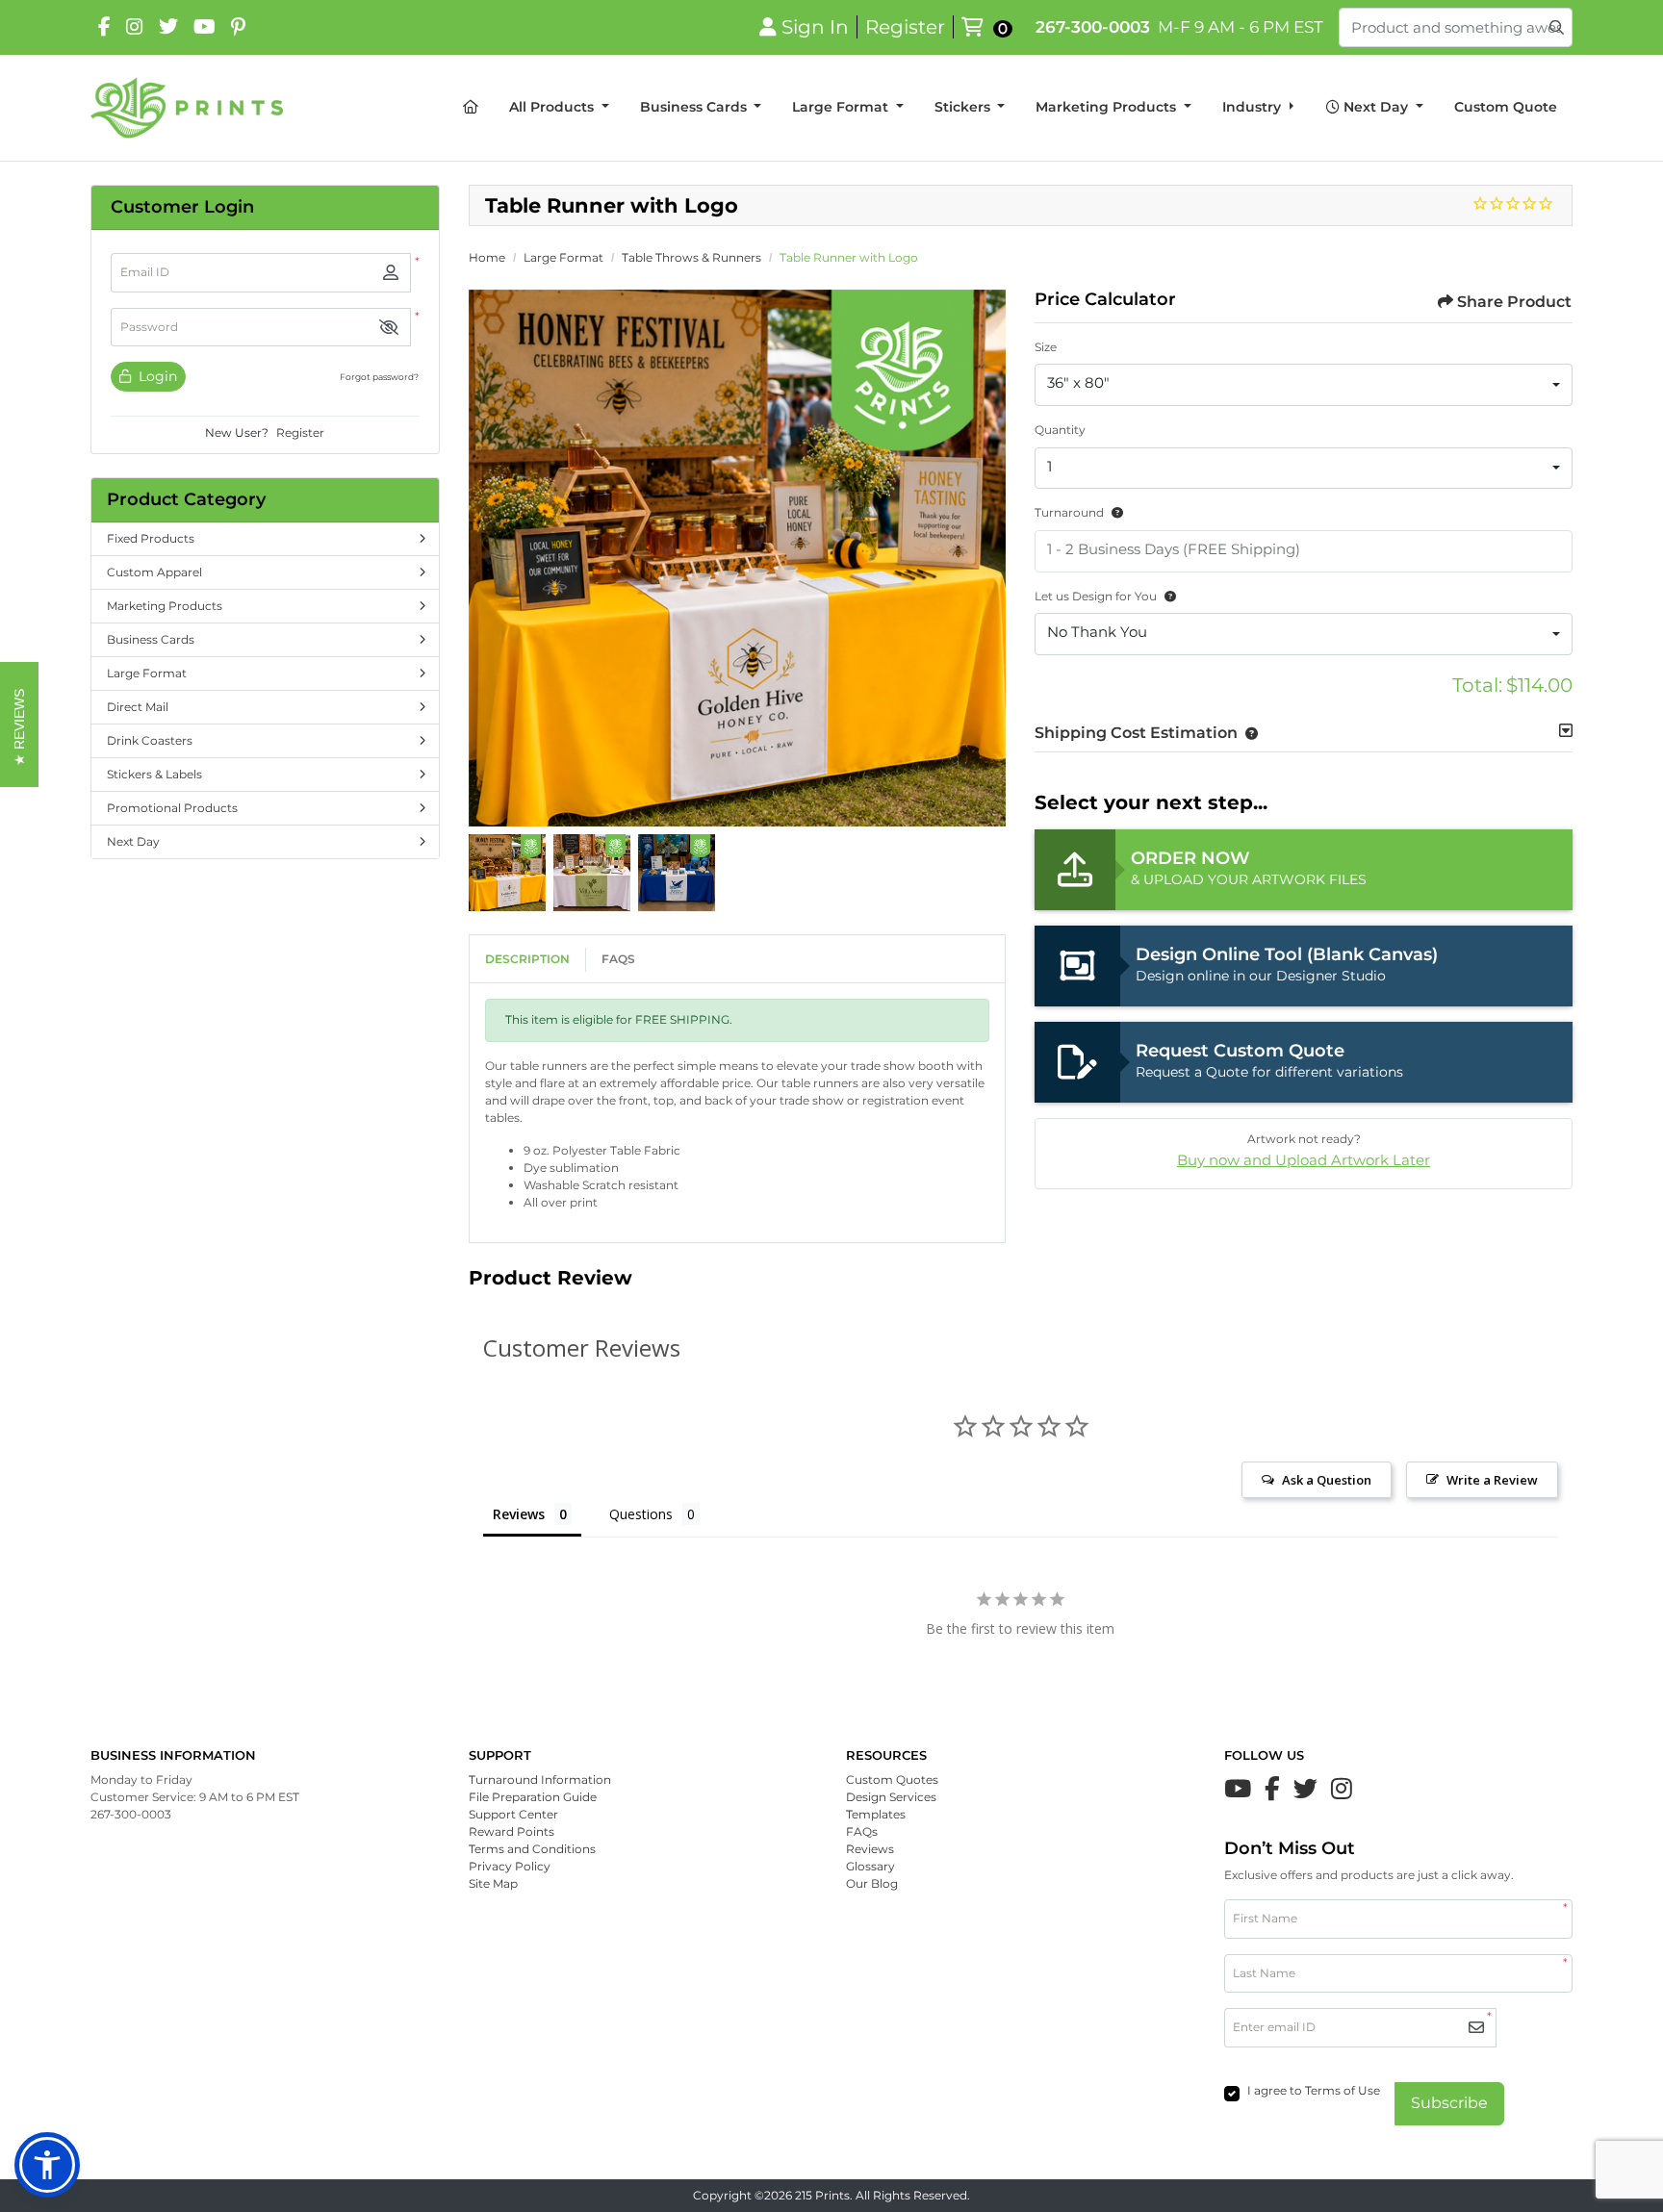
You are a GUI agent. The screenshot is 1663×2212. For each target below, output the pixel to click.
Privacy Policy (510, 1866)
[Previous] (488, 558)
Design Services (891, 1797)
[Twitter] (1305, 1789)
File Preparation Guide (533, 1797)
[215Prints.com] (187, 108)
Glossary (870, 1866)
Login (156, 376)
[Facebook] (104, 27)
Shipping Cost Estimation (1136, 733)
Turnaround (1069, 512)
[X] (168, 27)
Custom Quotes (892, 1780)
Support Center (513, 1814)
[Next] (986, 558)
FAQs (618, 959)
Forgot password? (379, 377)
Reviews (870, 1849)
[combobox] (1304, 385)
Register (300, 432)
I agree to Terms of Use (1314, 2090)
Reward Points (512, 1831)
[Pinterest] (238, 27)
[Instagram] (135, 27)
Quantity (1060, 430)
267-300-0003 (1093, 27)
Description (527, 959)
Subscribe (1449, 2103)
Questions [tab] (641, 1514)
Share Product (1514, 302)
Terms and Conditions (532, 1849)
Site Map (493, 1883)
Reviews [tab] (519, 1514)
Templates (876, 1814)
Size (1046, 347)
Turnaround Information (540, 1780)
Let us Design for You (1096, 596)
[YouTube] (205, 27)
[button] (389, 328)
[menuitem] (471, 108)
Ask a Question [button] (1327, 1480)
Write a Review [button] (1492, 1480)
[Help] (1113, 512)
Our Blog (872, 1883)
